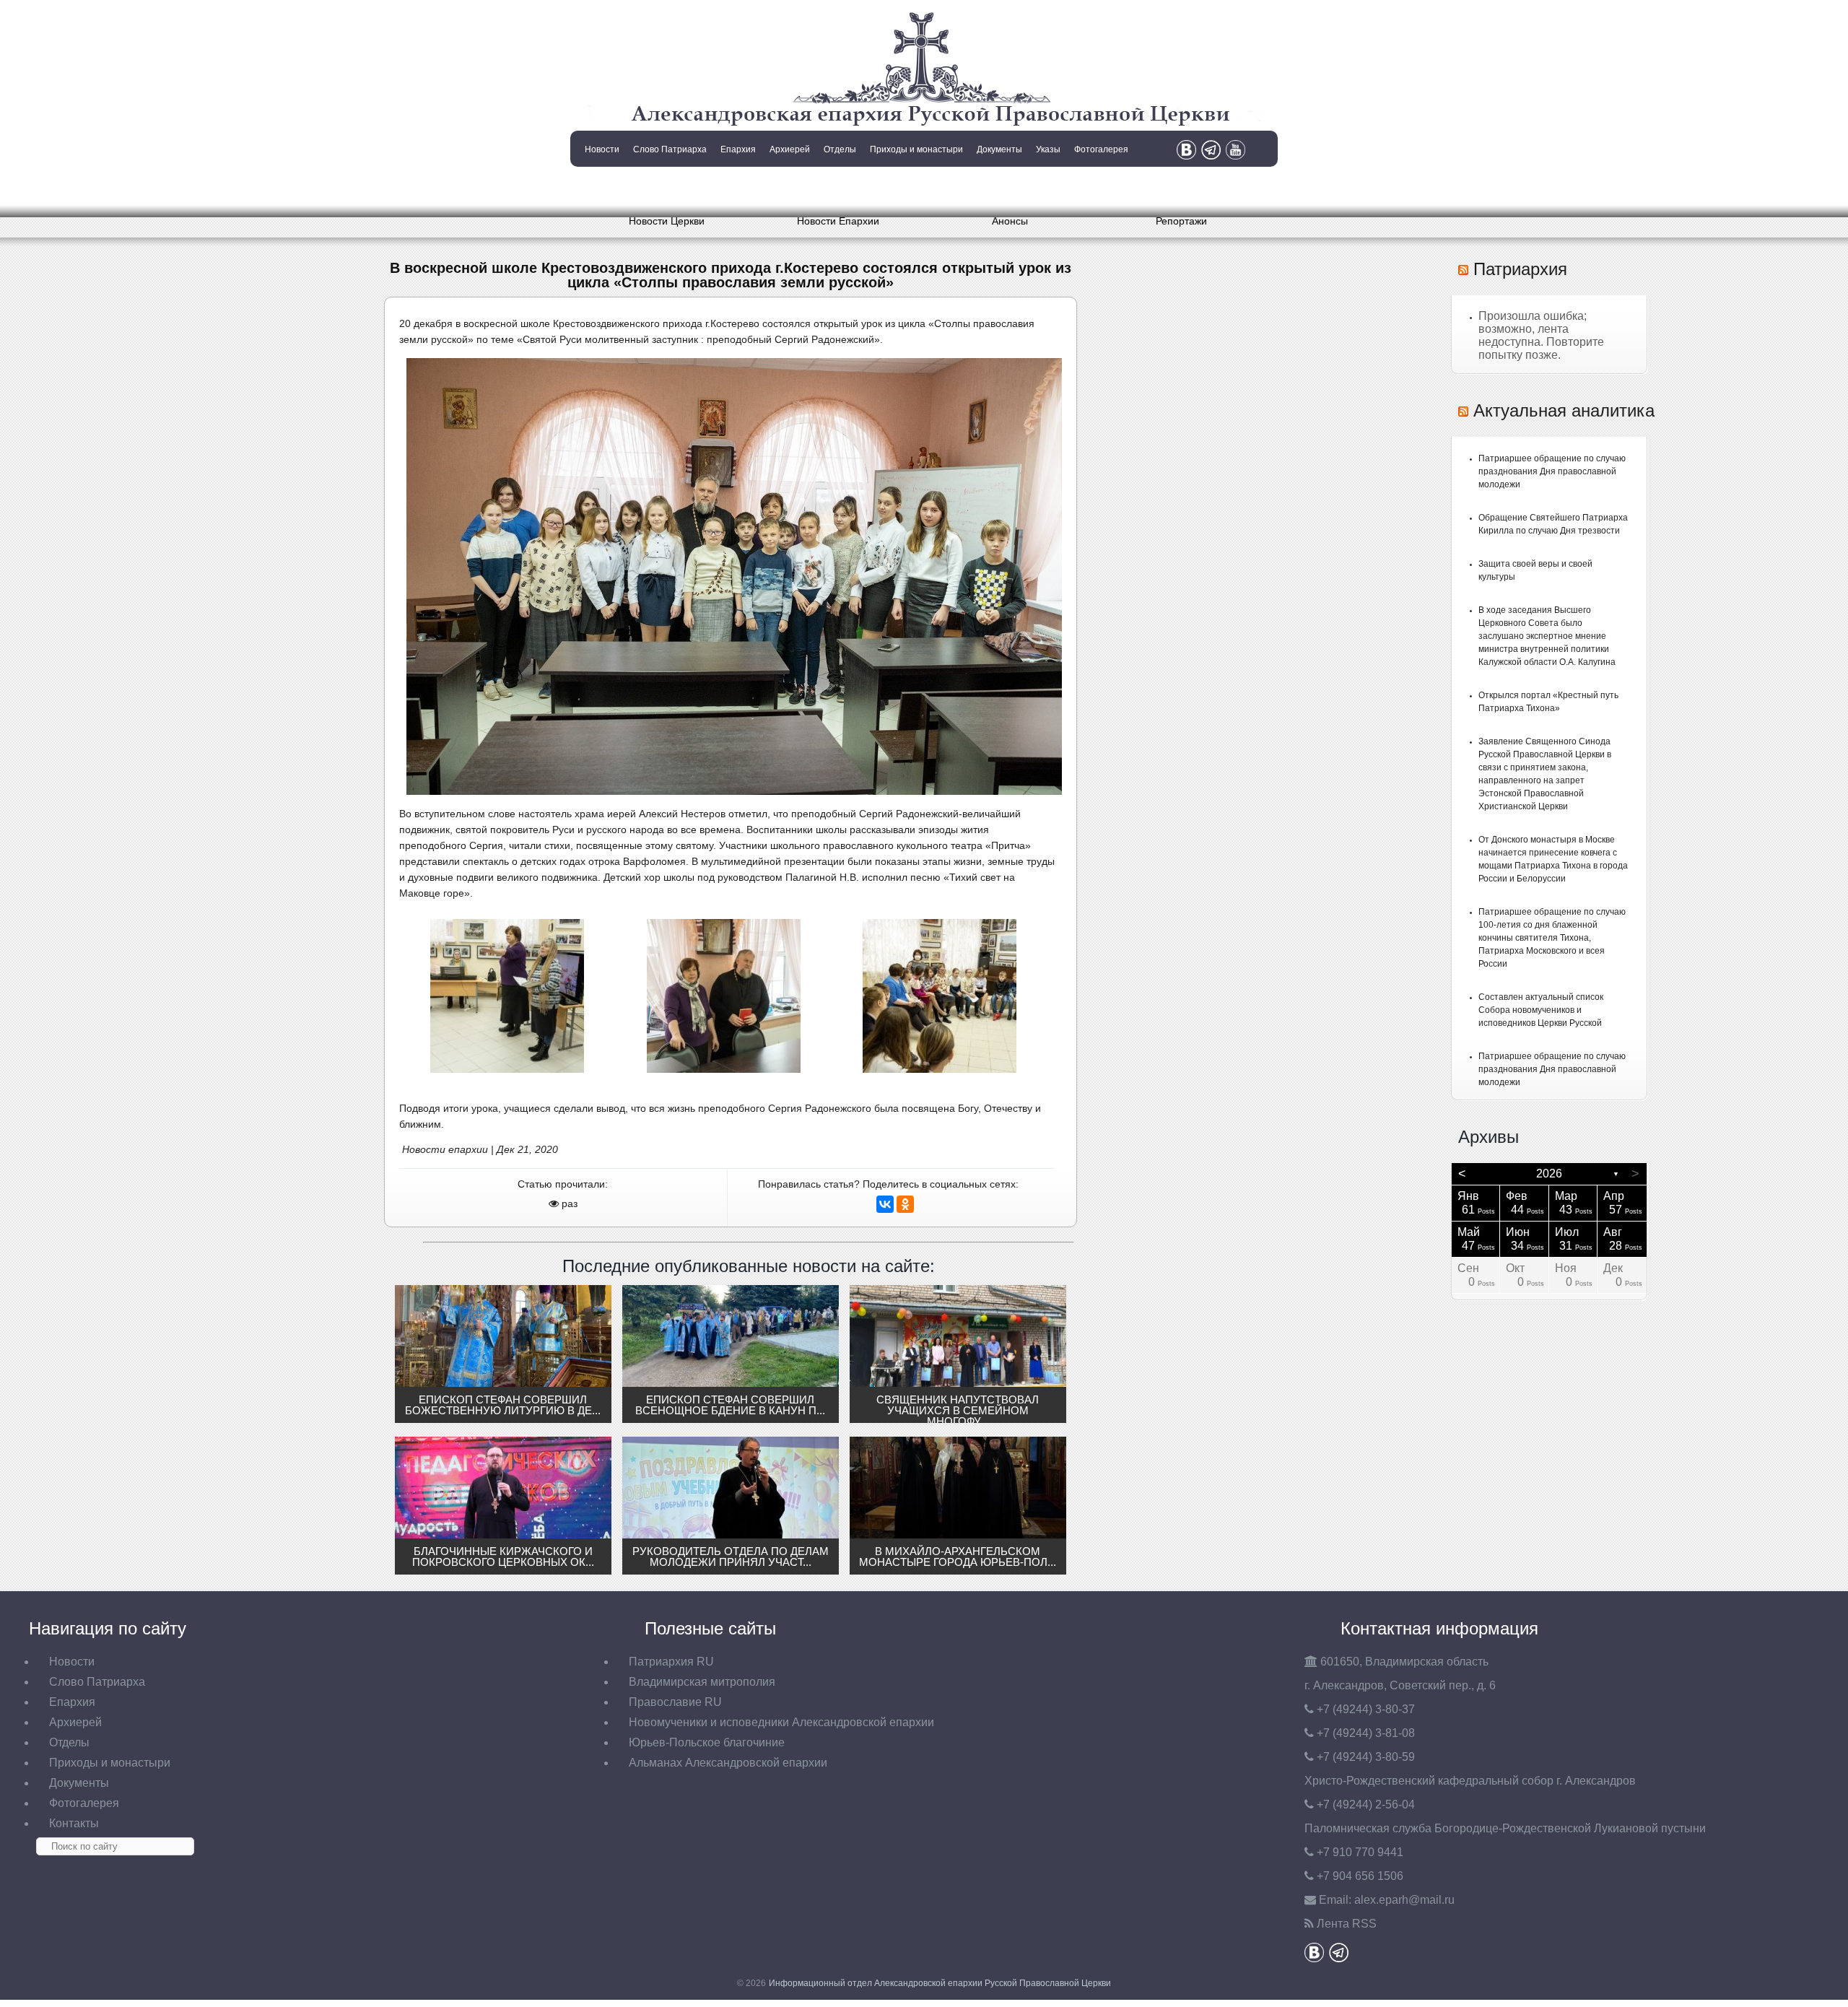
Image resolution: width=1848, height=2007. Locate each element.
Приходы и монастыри (916, 149)
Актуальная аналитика (1564, 410)
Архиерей (790, 149)
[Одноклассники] (905, 1204)
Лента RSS (1347, 1924)
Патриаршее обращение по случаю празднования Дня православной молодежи (1552, 471)
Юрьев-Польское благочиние (707, 1742)
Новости (602, 149)
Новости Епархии (838, 221)
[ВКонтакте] (885, 1204)
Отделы (840, 149)
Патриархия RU (671, 1662)
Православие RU (675, 1702)
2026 (1549, 1174)
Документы (999, 149)
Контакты (601, 186)
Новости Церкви (667, 221)
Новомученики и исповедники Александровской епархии (781, 1722)
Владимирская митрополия (702, 1682)
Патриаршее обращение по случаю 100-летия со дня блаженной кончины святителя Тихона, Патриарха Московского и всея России (1552, 938)
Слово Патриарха (670, 149)
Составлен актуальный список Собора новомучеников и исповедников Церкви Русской (1541, 1010)
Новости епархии (445, 1149)
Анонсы (1010, 221)
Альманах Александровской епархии (728, 1763)
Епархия (738, 149)
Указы (1048, 149)
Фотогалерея (1101, 149)
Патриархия (1520, 269)
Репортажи (1181, 221)
